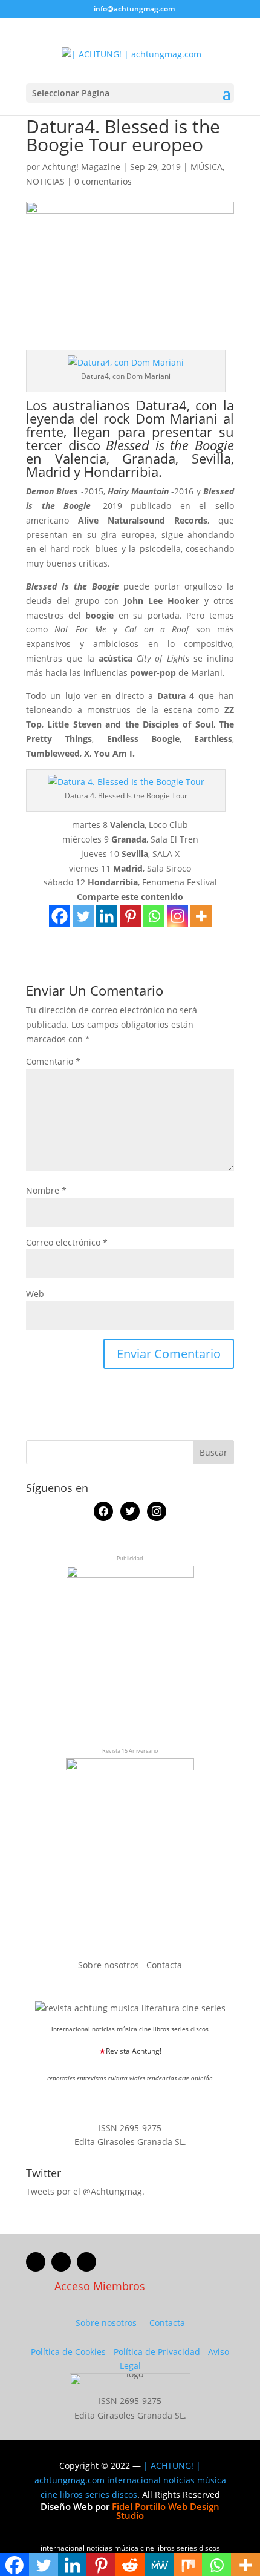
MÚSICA (206, 167)
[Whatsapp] (154, 916)
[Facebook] (60, 916)
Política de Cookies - (72, 2352)
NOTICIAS (45, 181)
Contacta (164, 1965)
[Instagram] (177, 916)
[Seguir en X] (61, 2262)
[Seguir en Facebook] (36, 2262)
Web (35, 1294)
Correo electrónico (67, 1242)
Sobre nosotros (110, 1965)
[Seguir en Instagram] (86, 2262)
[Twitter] (83, 916)
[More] (201, 916)
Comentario (53, 1061)
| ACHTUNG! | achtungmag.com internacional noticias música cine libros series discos (130, 2480)
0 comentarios (103, 181)
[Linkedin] (107, 916)
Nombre (46, 1190)
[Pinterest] (130, 916)
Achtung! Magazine (81, 167)
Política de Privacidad (157, 2352)
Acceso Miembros (100, 2286)
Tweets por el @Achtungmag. (85, 2191)
